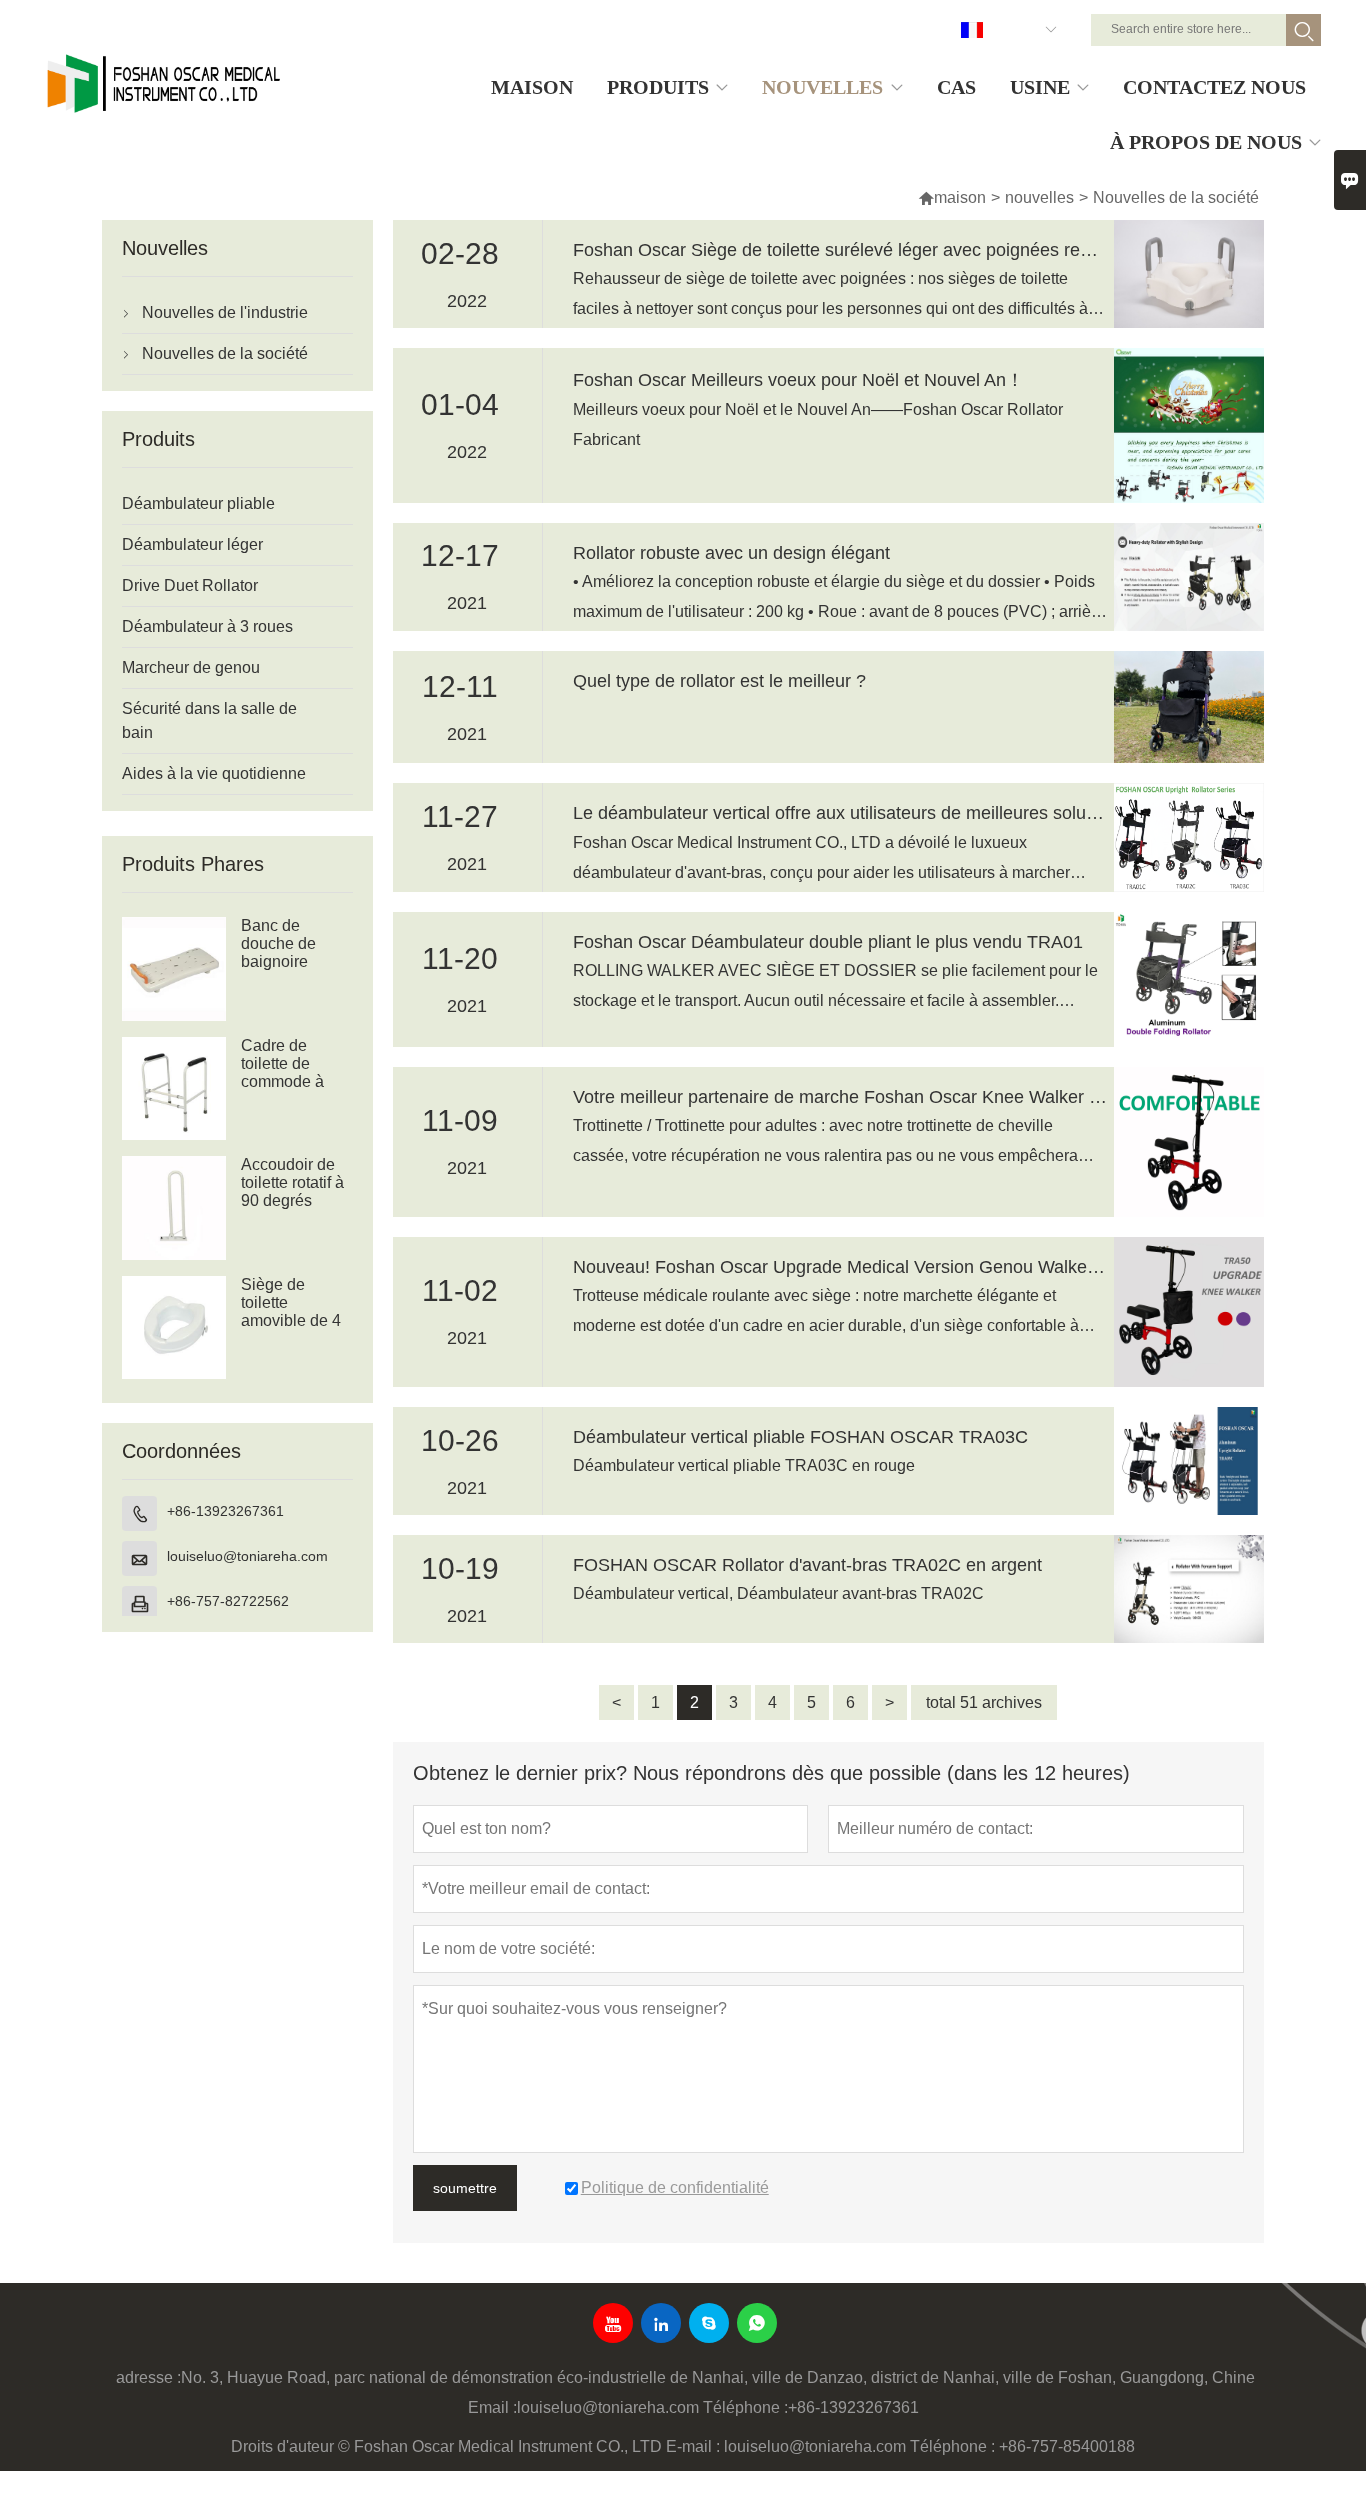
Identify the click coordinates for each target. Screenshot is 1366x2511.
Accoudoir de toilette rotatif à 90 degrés (292, 1182)
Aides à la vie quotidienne (214, 773)
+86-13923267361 (225, 1511)
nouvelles (1039, 197)
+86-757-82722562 (228, 1601)
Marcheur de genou (191, 667)
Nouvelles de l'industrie (225, 312)
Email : (492, 2407)
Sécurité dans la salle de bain (209, 720)
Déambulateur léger (192, 544)
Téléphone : (745, 2407)
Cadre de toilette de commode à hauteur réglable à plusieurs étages (282, 1082)
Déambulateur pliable (198, 503)
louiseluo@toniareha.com (247, 1556)
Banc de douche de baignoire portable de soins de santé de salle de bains (292, 962)
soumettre (465, 2188)
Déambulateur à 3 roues (207, 626)
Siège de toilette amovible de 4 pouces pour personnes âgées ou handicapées (291, 1321)
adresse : (148, 2377)
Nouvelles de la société (225, 353)
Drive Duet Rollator (190, 585)
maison (952, 197)
